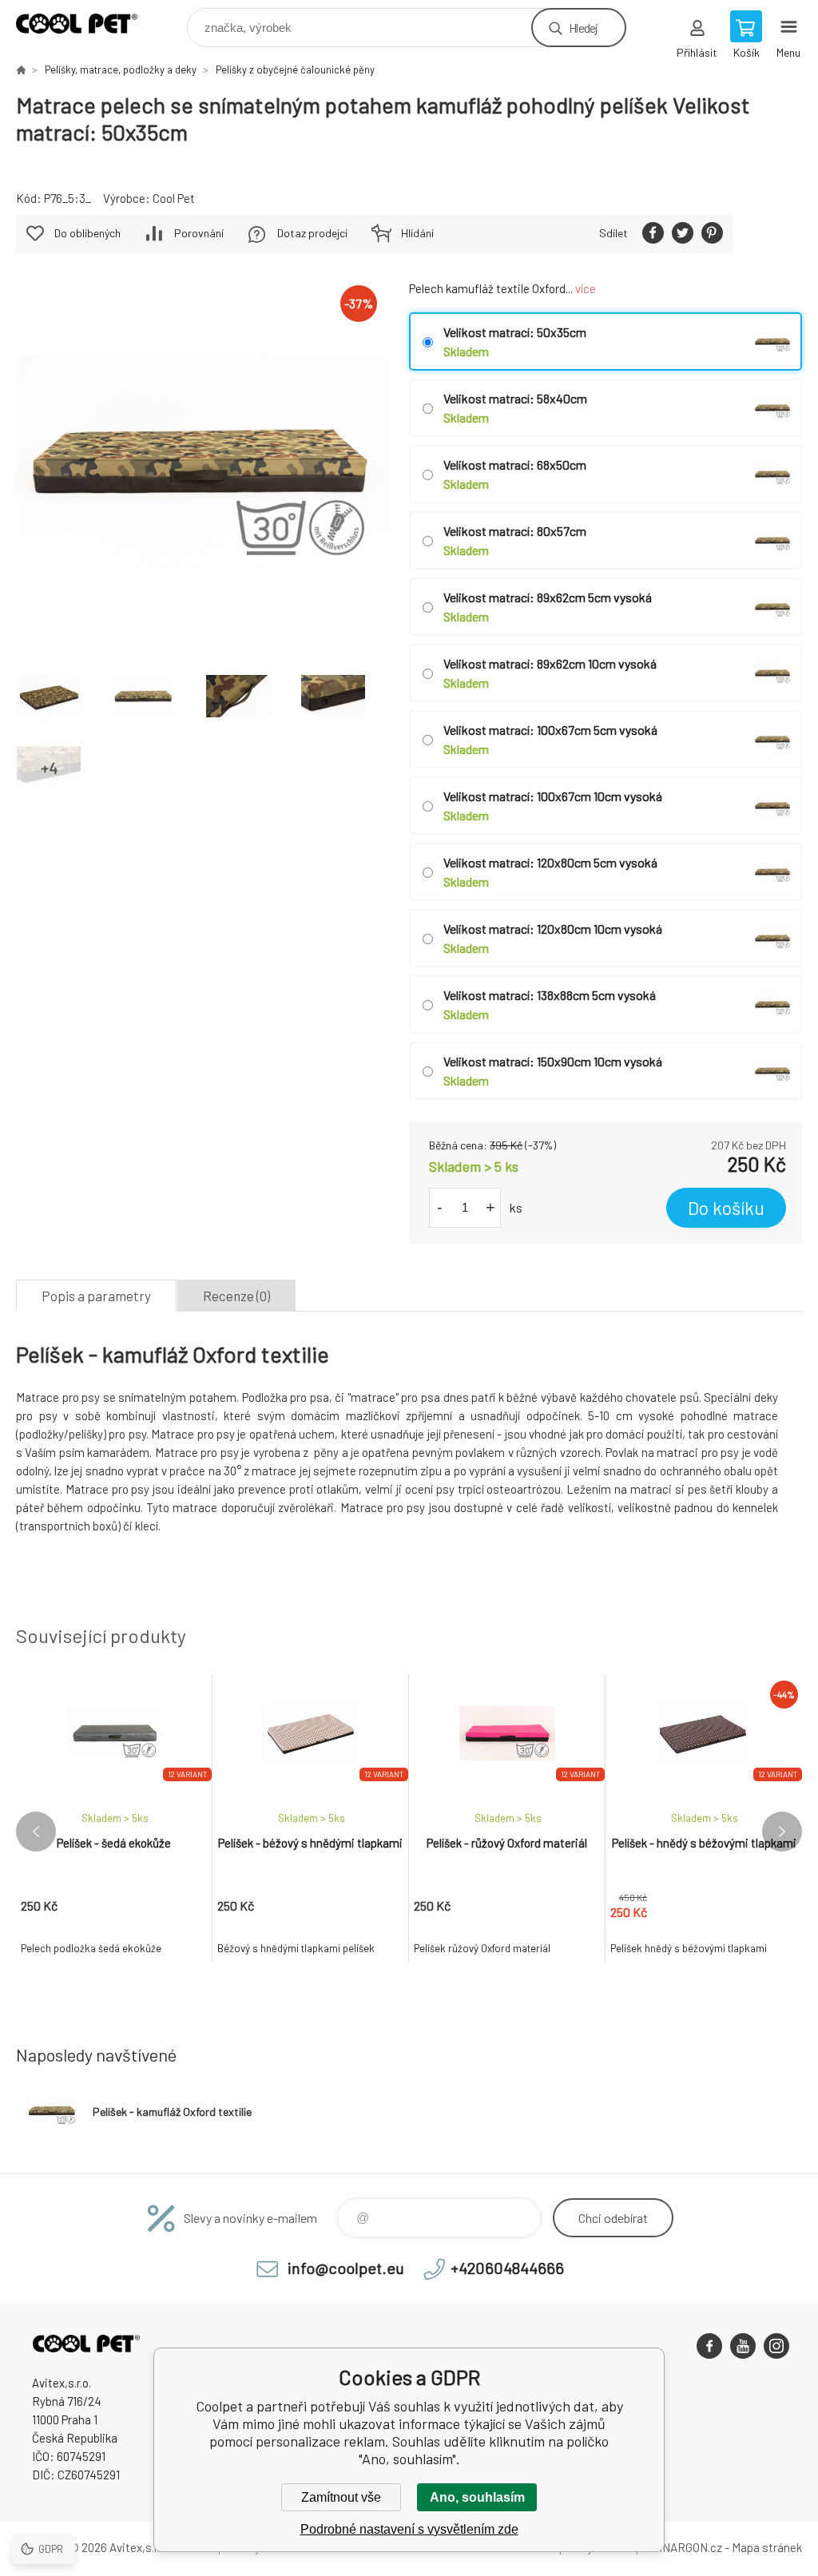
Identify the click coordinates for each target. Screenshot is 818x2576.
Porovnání (199, 233)
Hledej (583, 28)
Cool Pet (174, 198)
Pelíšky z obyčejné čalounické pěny (295, 69)
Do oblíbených (87, 233)
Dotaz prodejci (312, 233)
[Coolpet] (21, 69)
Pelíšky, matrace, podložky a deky (121, 69)
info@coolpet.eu (346, 2268)
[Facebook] (709, 2346)
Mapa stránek (767, 2547)
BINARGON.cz (687, 2547)
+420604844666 (507, 2268)
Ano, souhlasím (477, 2497)
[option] (114, 1818)
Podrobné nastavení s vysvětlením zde (409, 2529)
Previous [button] (36, 1832)
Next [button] (782, 1832)
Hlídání (417, 233)
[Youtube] (743, 2346)
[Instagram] (776, 2346)
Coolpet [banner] (87, 24)
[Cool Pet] (768, 234)
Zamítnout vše (341, 2497)
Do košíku (726, 1208)
